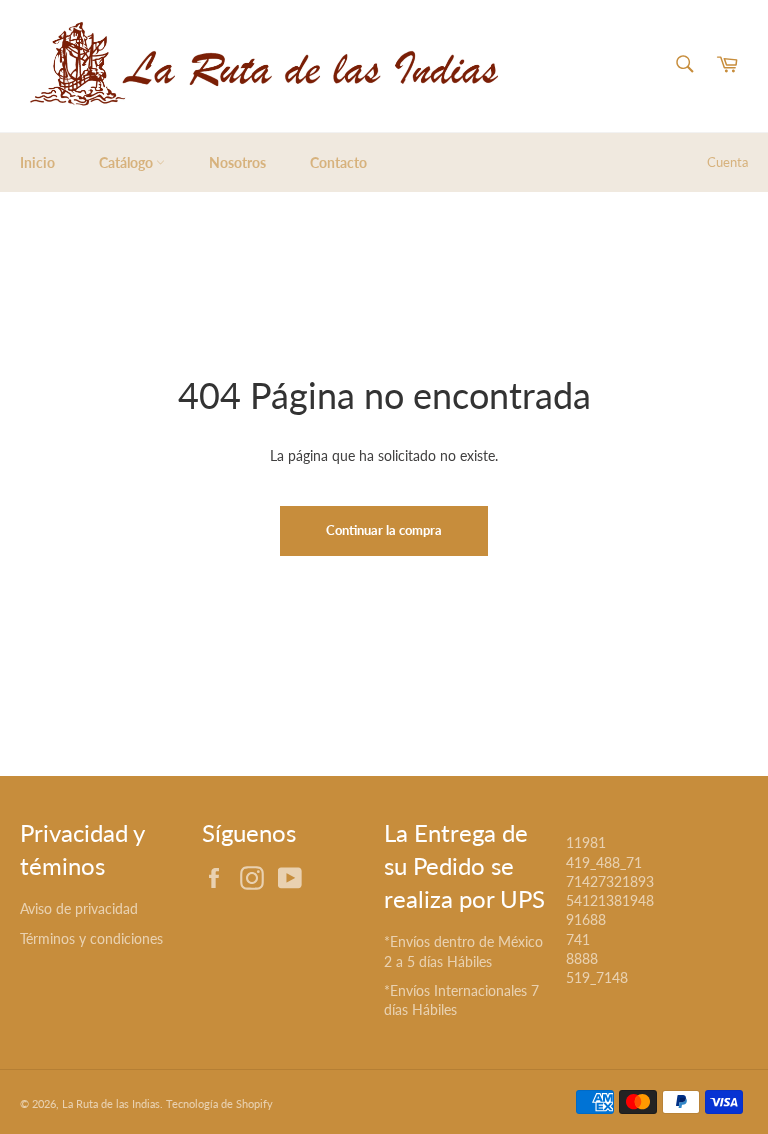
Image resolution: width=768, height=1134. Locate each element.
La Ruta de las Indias (111, 1103)
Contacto (338, 162)
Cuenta (727, 162)
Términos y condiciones (91, 938)
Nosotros (237, 162)
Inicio (37, 162)
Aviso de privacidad (79, 908)
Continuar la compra (384, 530)
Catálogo (127, 162)
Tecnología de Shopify (219, 1103)
